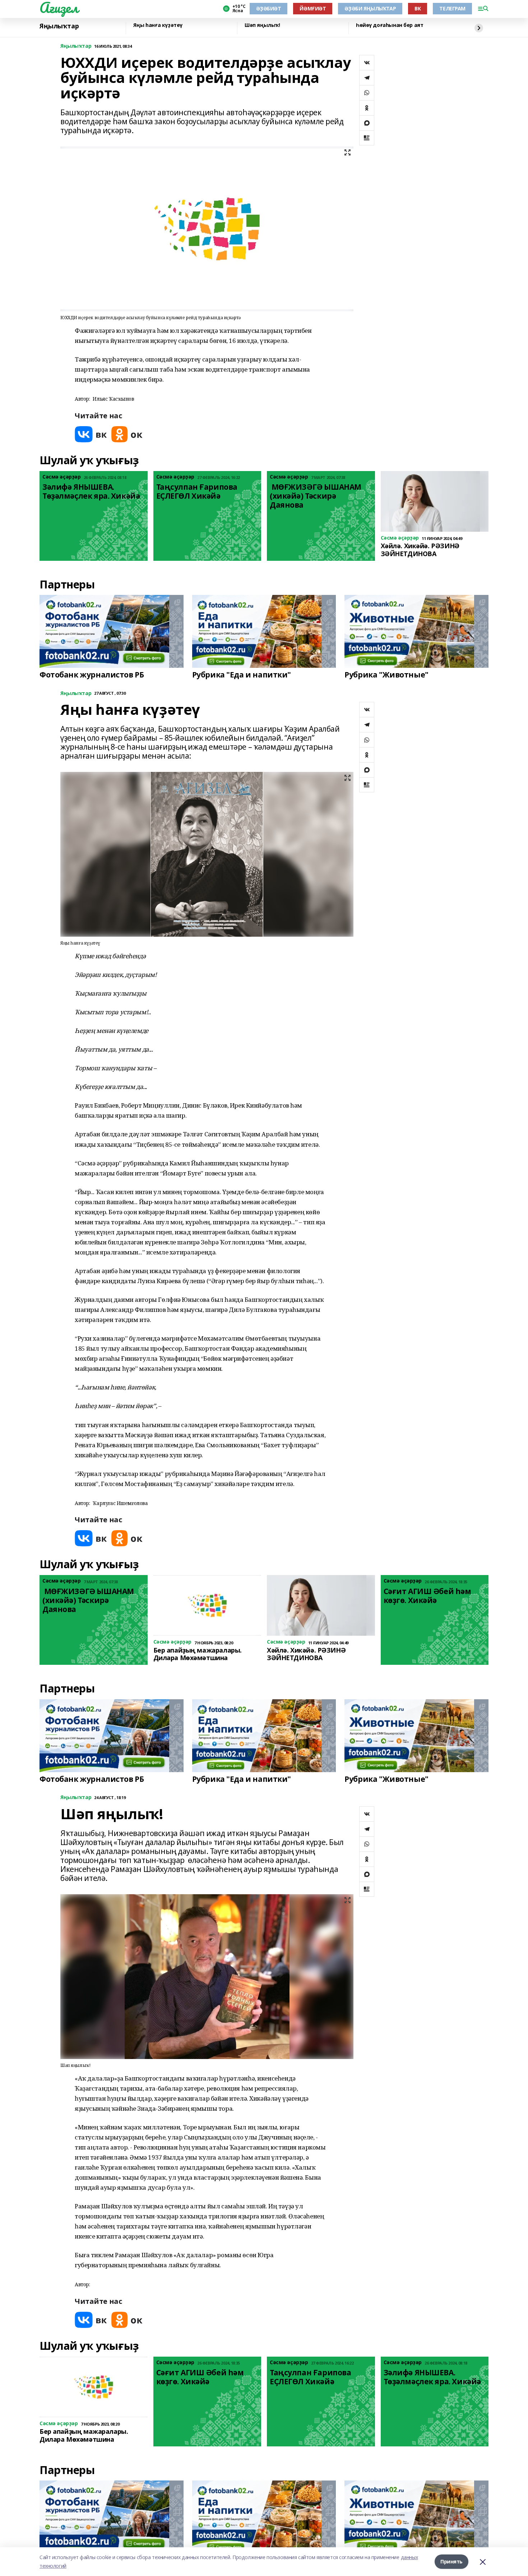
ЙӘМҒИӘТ (313, 8)
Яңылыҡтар (59, 26)
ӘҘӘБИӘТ (268, 8)
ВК (418, 8)
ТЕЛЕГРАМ (452, 8)
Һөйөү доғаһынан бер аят (390, 25)
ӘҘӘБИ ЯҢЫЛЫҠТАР (370, 8)
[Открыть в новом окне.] (91, 434)
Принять (451, 2561)
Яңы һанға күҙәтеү (158, 25)
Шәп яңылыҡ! (262, 25)
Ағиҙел (59, 8)
